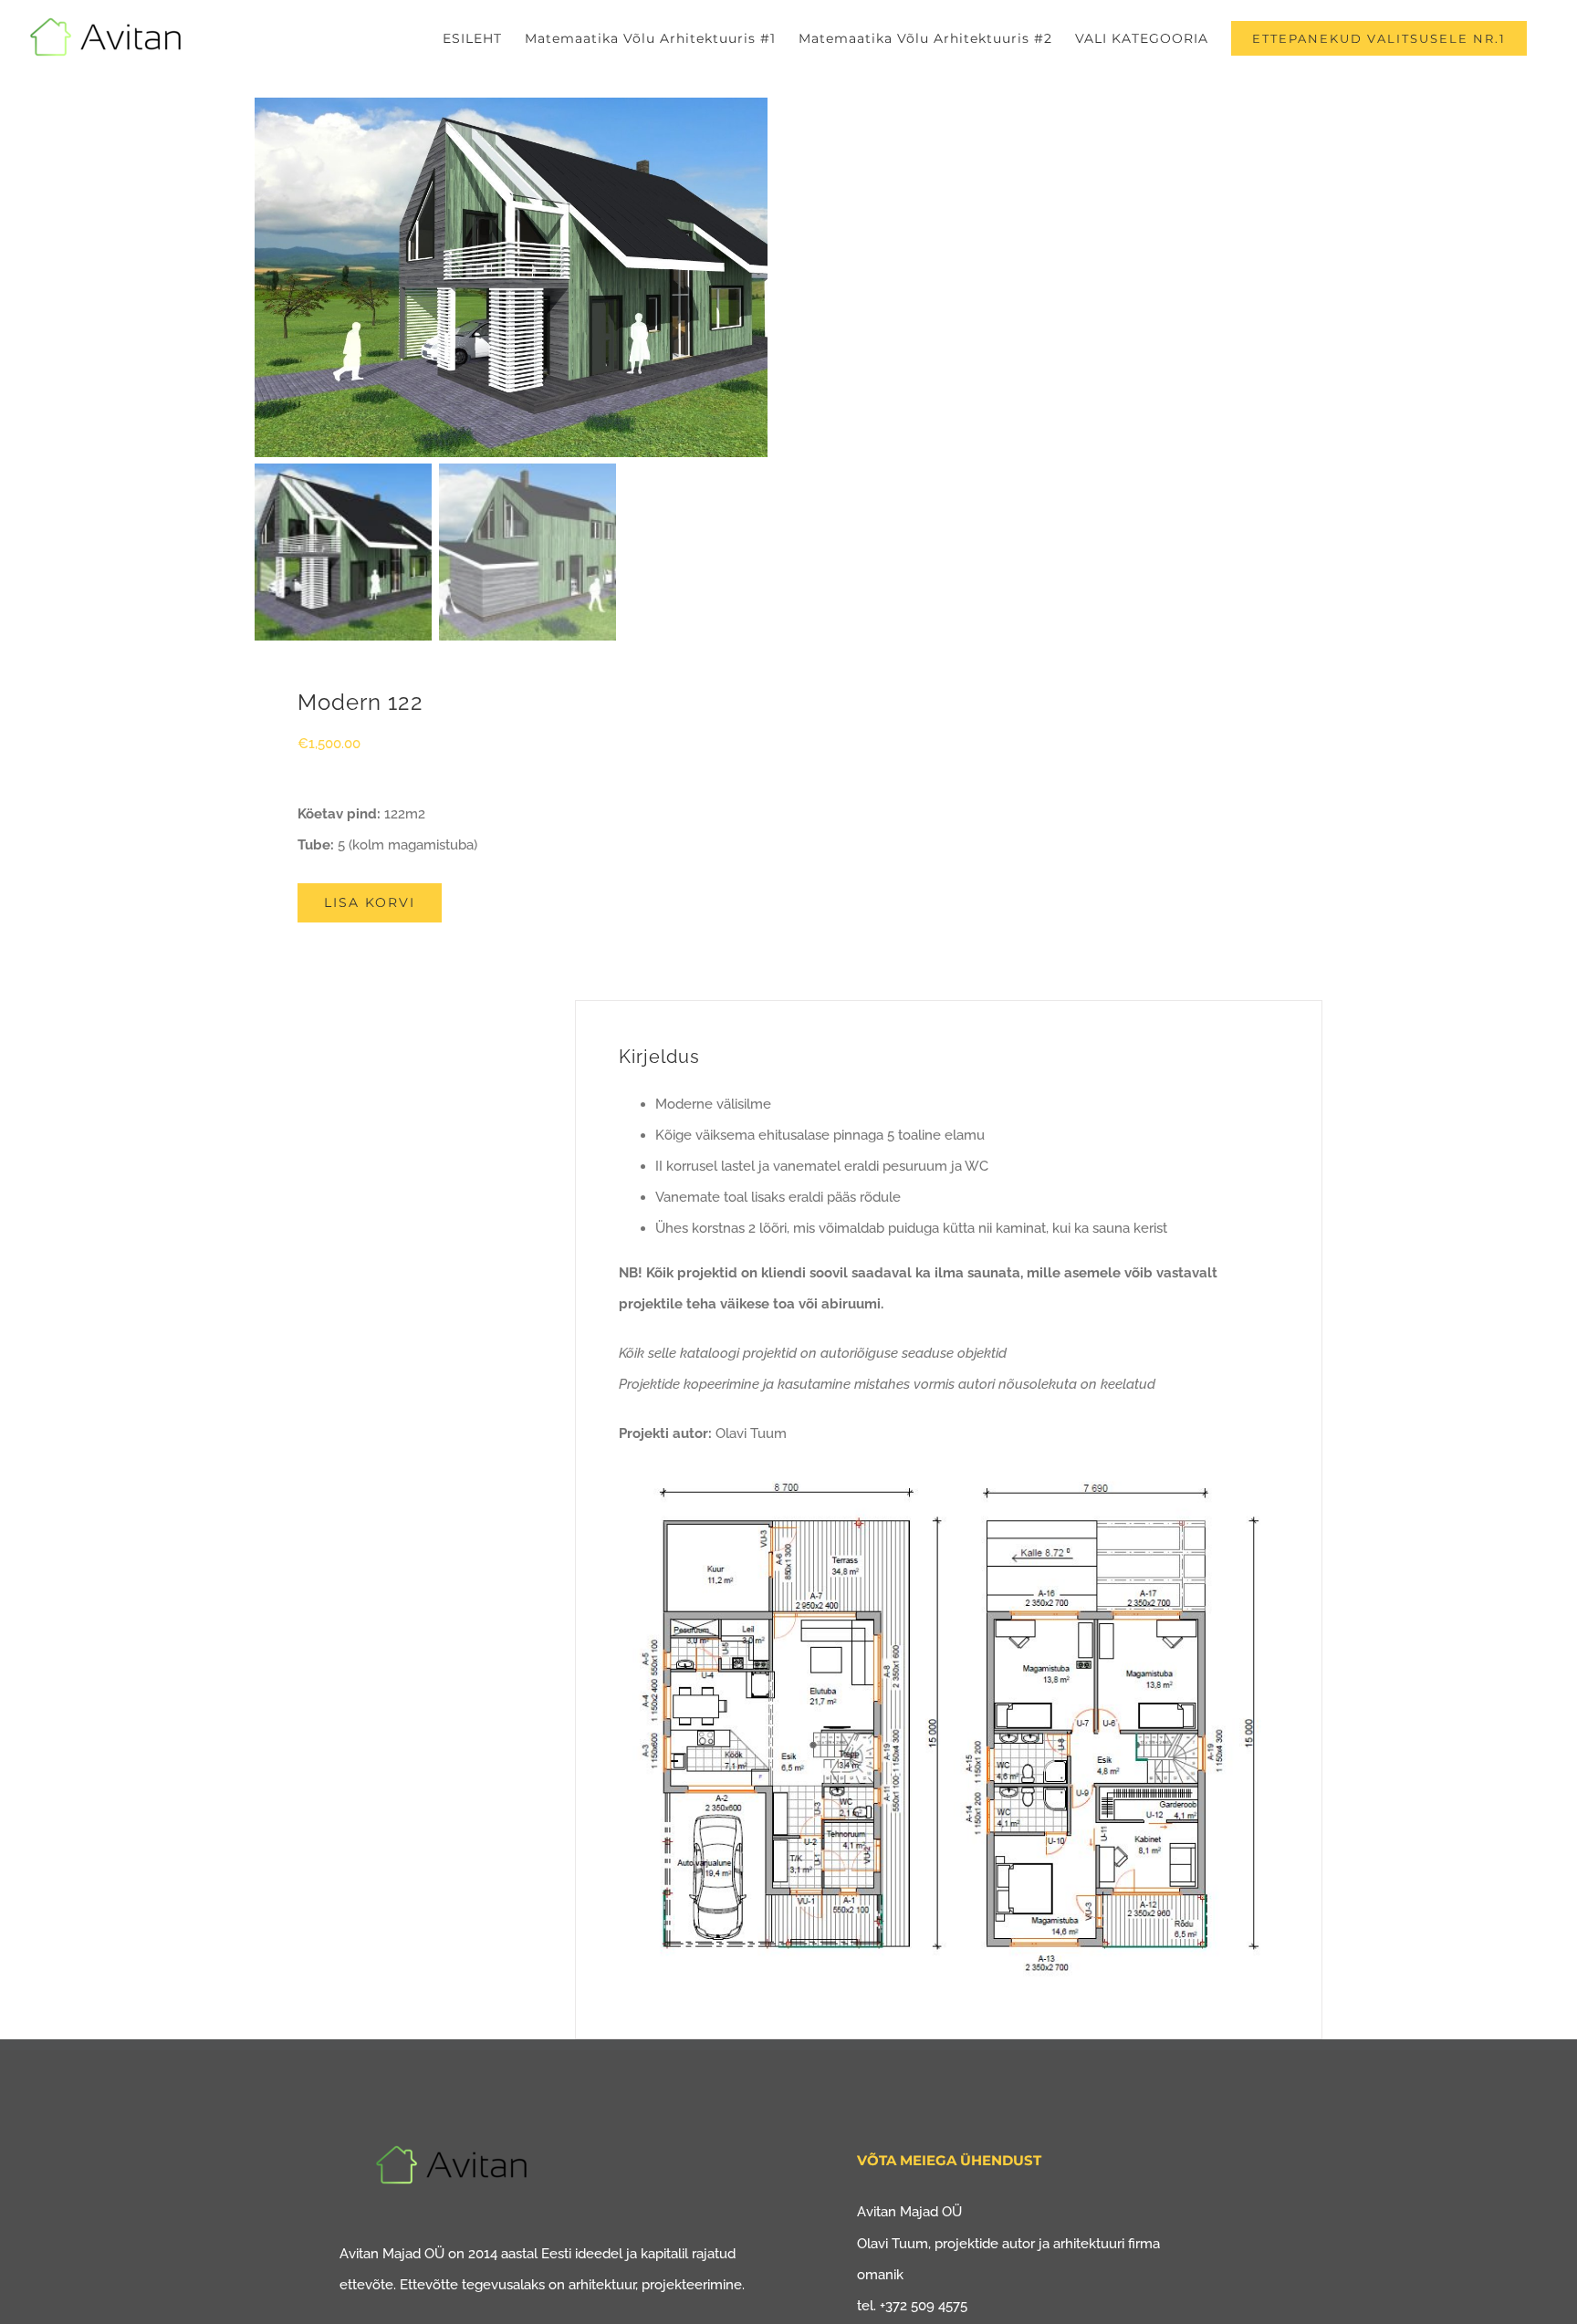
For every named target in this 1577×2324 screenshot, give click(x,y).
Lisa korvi (370, 902)
